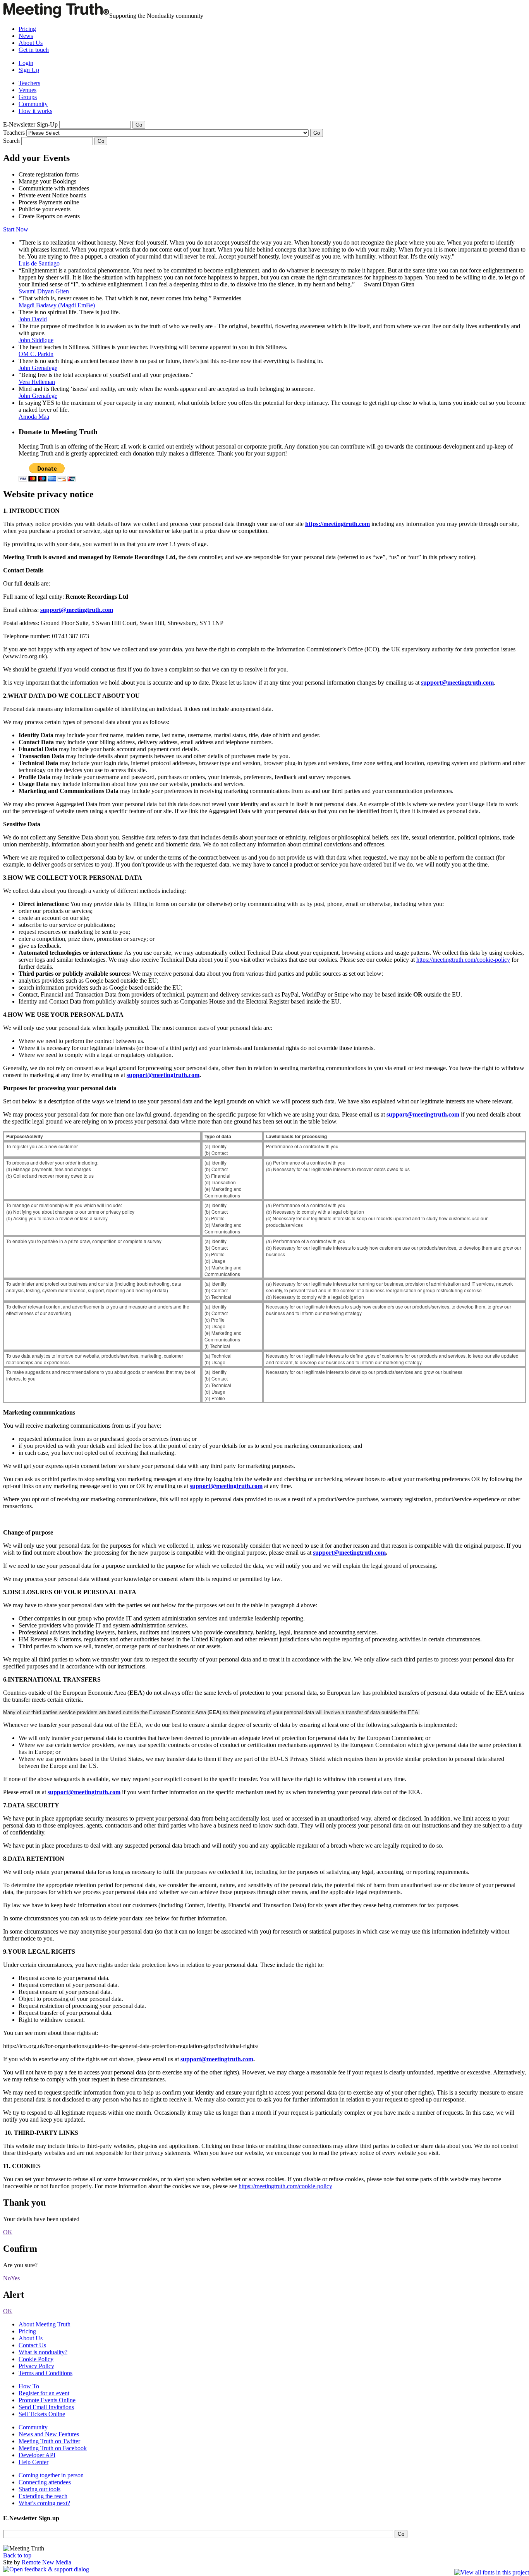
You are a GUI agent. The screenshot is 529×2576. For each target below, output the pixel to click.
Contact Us (32, 2345)
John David (33, 319)
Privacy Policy (36, 2366)
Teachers (29, 83)
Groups (28, 97)
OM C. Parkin (36, 354)
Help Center (33, 2462)
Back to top (17, 2555)
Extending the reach (43, 2496)
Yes (15, 2278)
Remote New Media (46, 2562)
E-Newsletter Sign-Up (30, 124)
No (7, 2278)
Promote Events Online (47, 2400)
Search (12, 141)
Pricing (27, 29)
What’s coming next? (44, 2503)
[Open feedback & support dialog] (46, 2569)
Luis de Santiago (39, 263)
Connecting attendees (45, 2482)
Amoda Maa (34, 417)
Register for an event (44, 2393)
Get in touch (34, 50)
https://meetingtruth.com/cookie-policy (463, 960)
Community (33, 104)
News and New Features (49, 2434)
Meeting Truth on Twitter (49, 2441)
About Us (31, 43)
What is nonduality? (43, 2352)
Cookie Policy (36, 2359)
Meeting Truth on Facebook (53, 2448)
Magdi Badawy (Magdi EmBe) (57, 305)
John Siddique (36, 340)
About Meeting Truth (45, 2324)
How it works (35, 111)
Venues (27, 90)
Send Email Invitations (46, 2407)
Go (101, 141)
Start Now (16, 229)
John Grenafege (38, 368)
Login (26, 63)
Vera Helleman (37, 382)
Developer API (37, 2455)
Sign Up (29, 70)
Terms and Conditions (46, 2373)
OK (8, 2232)
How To (29, 2386)
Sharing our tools (40, 2489)
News (26, 36)
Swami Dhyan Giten (44, 291)
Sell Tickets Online (42, 2414)
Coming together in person (51, 2475)
